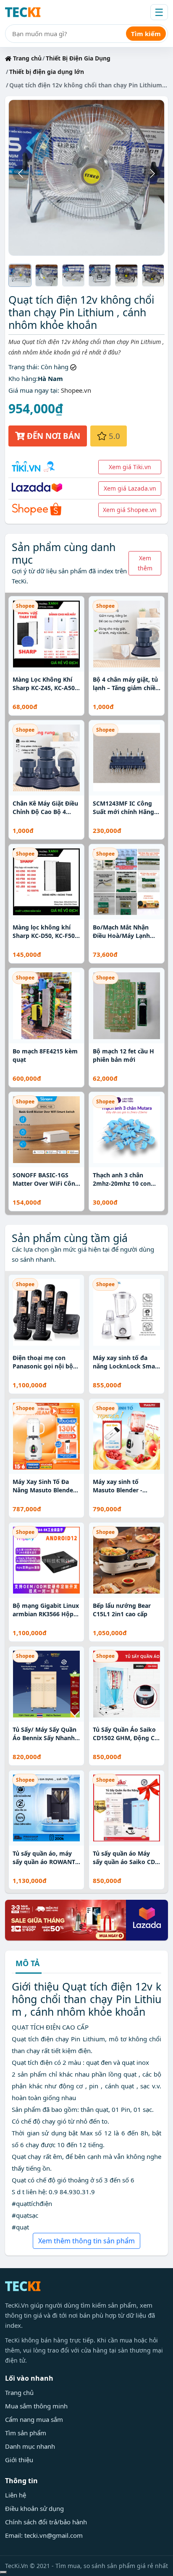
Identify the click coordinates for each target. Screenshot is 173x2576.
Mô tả (28, 1964)
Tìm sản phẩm (26, 2433)
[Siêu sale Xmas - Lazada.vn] (86, 1920)
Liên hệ (16, 2495)
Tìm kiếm (146, 34)
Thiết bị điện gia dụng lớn (47, 72)
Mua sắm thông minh (36, 2406)
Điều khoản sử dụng (34, 2508)
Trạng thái (23, 367)
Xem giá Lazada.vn (130, 488)
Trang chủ (26, 58)
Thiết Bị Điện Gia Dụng (78, 58)
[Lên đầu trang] (3, 2572)
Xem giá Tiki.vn (130, 467)
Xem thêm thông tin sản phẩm (86, 2241)
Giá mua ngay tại (33, 390)
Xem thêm (145, 563)
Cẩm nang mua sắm (34, 2419)
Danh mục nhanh (30, 2446)
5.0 (113, 436)
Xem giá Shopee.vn (130, 510)
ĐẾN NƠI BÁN (52, 436)
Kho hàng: (23, 378)
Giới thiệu (19, 2460)
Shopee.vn (76, 390)
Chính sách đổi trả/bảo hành (46, 2522)
